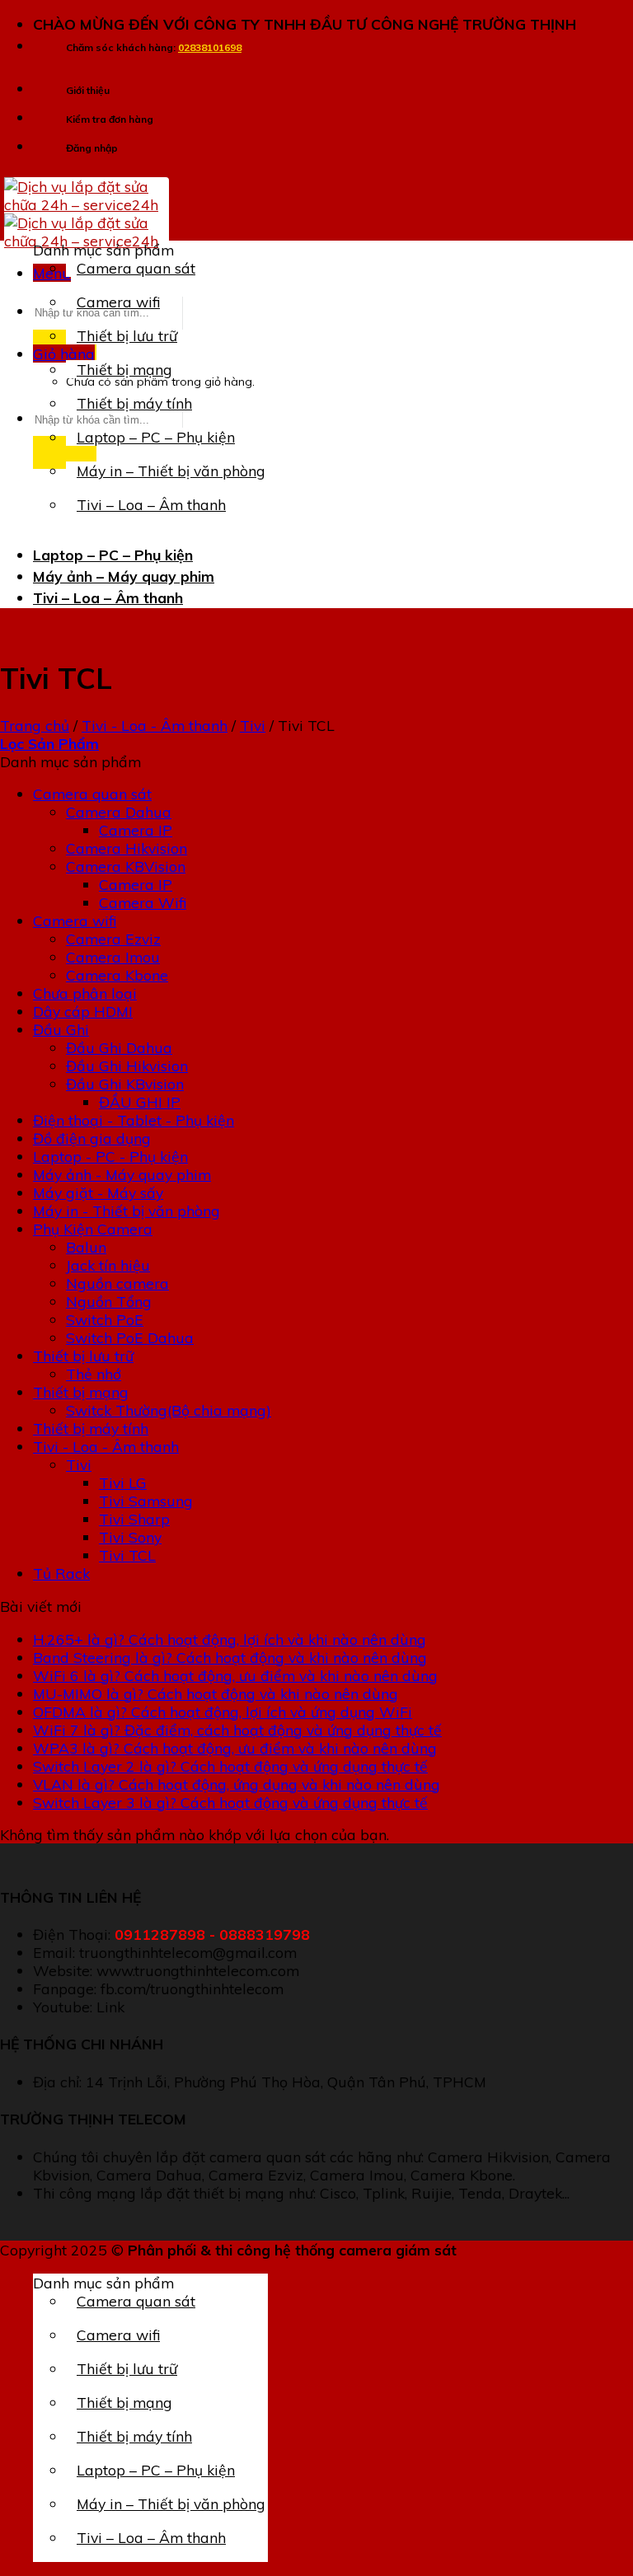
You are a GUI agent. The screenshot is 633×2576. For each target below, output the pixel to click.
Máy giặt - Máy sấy (98, 1192)
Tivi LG (123, 1482)
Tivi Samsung (146, 1501)
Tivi (253, 725)
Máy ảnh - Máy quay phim (122, 1174)
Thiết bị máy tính (134, 403)
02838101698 (210, 47)
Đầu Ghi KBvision (125, 1084)
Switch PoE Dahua (130, 1337)
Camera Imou (113, 957)
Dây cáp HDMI (83, 1011)
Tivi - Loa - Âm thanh (155, 725)
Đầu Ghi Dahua (119, 1047)
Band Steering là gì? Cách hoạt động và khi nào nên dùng (230, 1657)
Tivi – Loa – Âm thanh (151, 504)
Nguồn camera (117, 1283)
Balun (86, 1247)
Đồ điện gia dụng (92, 1138)
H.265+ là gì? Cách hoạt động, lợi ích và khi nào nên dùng (230, 1639)
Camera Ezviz (113, 939)
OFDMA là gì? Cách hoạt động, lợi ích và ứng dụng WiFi (223, 1712)
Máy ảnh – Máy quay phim (124, 576)
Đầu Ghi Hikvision (127, 1066)
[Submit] (65, 452)
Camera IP (136, 830)
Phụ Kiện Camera (93, 1229)
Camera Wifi (143, 902)
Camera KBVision (126, 866)
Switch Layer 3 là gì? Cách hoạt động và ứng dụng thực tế (230, 1802)
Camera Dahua (119, 812)
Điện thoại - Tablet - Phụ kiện (134, 1120)
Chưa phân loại (85, 993)
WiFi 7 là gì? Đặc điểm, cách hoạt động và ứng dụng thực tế (237, 1730)
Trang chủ (35, 725)
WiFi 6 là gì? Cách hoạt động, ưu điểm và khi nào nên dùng (235, 1675)
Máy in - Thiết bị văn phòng (127, 1211)
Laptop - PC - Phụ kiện (110, 1156)
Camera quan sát (136, 268)
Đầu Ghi (61, 1029)
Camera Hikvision (127, 848)
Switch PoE (105, 1319)
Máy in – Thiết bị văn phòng (171, 471)
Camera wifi (118, 302)
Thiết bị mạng (124, 369)
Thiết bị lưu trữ (127, 335)
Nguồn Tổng (109, 1301)
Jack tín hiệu (108, 1265)
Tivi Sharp (134, 1519)
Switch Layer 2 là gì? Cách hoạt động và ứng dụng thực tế (230, 1766)
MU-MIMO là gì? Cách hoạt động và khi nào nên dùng (216, 1693)
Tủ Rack (61, 1573)
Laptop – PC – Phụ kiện (156, 437)
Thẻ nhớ (94, 1374)
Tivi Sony (130, 1537)
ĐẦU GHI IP (140, 1102)
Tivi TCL (127, 1555)
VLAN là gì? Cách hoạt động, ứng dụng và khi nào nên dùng (237, 1784)
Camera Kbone (117, 975)
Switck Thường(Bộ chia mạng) (169, 1410)
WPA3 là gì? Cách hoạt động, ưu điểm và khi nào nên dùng (235, 1748)
